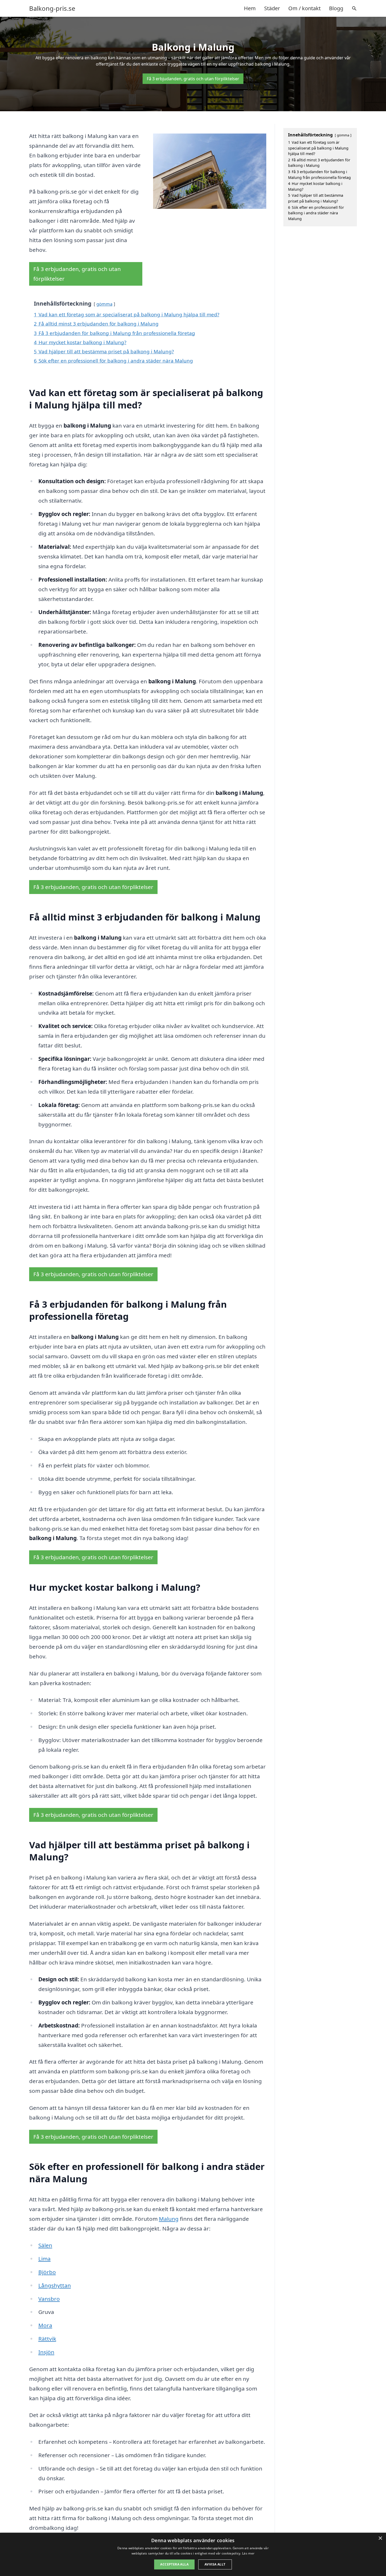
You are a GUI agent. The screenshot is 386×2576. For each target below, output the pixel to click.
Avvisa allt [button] (215, 2564)
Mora (45, 2325)
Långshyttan (55, 2285)
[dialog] (193, 2554)
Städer (272, 8)
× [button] (380, 2538)
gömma (104, 304)
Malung (169, 2219)
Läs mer (248, 2553)
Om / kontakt (304, 8)
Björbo (47, 2272)
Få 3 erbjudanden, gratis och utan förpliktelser (193, 79)
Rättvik (47, 2339)
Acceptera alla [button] (174, 2564)
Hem (250, 8)
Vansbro (49, 2299)
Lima (45, 2259)
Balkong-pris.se (52, 8)
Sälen (45, 2245)
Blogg (336, 8)
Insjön (46, 2352)
